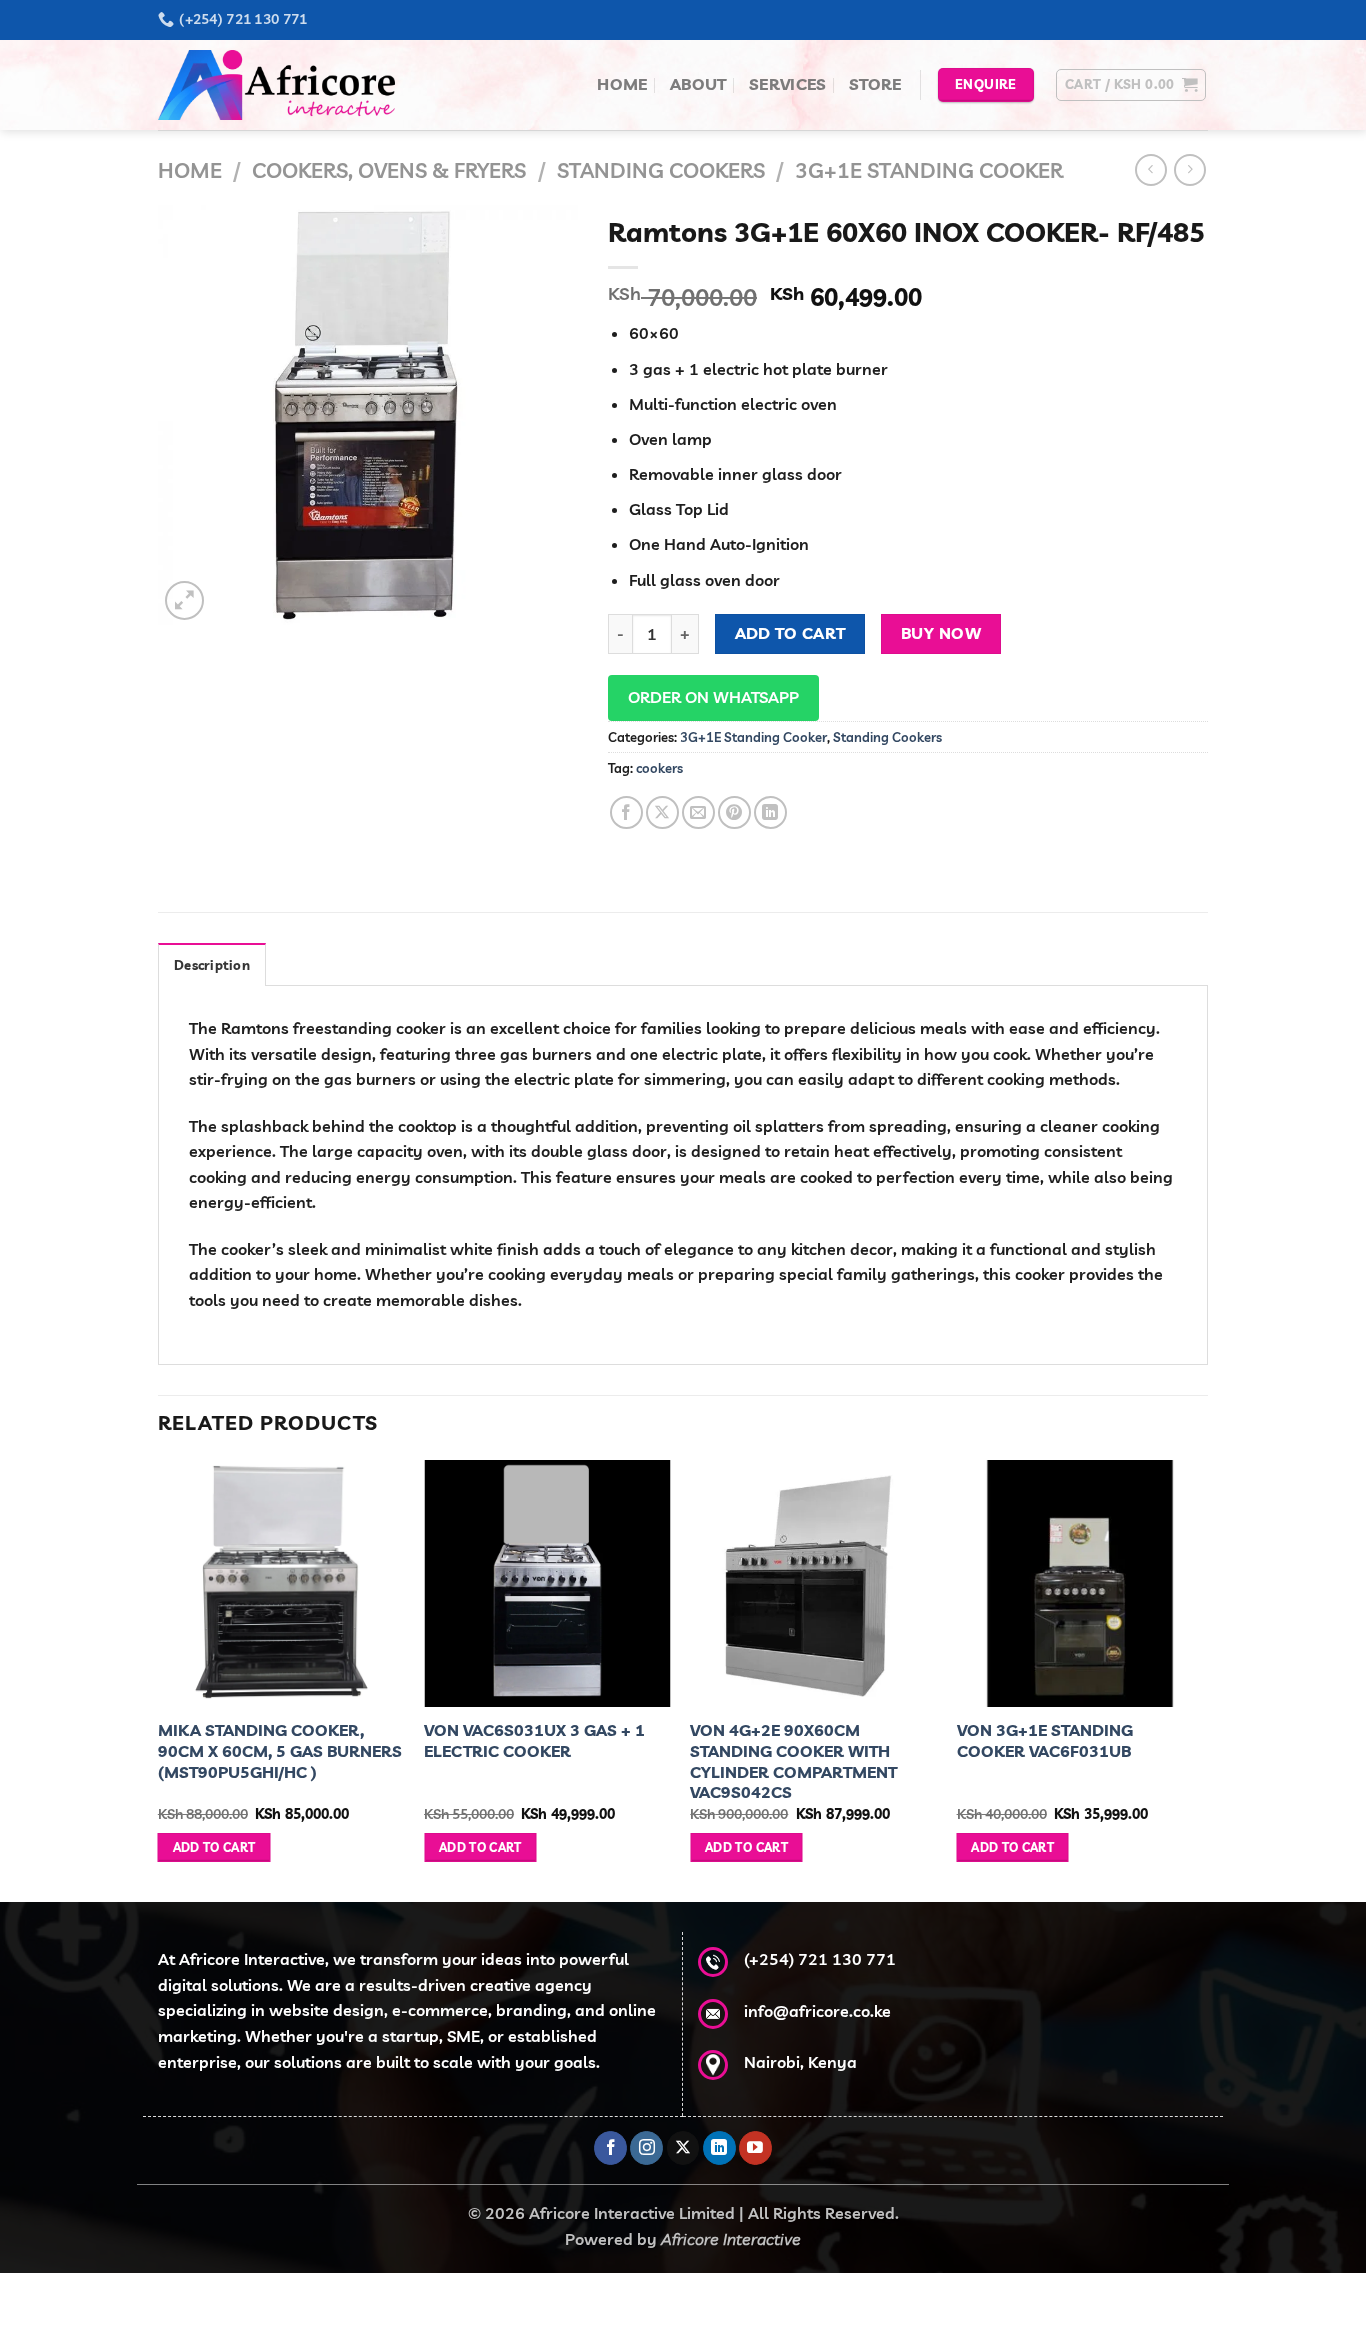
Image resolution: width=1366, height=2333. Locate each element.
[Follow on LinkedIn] (719, 2148)
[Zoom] (184, 600)
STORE (875, 84)
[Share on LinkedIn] (770, 812)
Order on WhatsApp (713, 697)
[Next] (1202, 1679)
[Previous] (159, 1679)
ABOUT (698, 84)
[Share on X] (662, 812)
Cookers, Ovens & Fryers (389, 170)
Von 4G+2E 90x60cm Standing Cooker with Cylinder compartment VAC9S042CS (793, 1761)
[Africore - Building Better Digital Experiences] (283, 85)
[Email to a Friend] (698, 812)
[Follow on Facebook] (610, 2148)
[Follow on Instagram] (646, 2148)
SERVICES (788, 84)
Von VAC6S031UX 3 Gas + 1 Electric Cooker (534, 1740)
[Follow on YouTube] (755, 2148)
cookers (659, 768)
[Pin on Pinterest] (734, 812)
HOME (622, 84)
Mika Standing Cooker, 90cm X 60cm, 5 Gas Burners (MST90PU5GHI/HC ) (280, 1751)
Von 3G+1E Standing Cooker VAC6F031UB (1045, 1740)
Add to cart (790, 633)
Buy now (941, 633)
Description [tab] (212, 965)
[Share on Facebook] (626, 812)
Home (190, 170)
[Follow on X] (683, 2148)
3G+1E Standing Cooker (929, 170)
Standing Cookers (661, 170)
